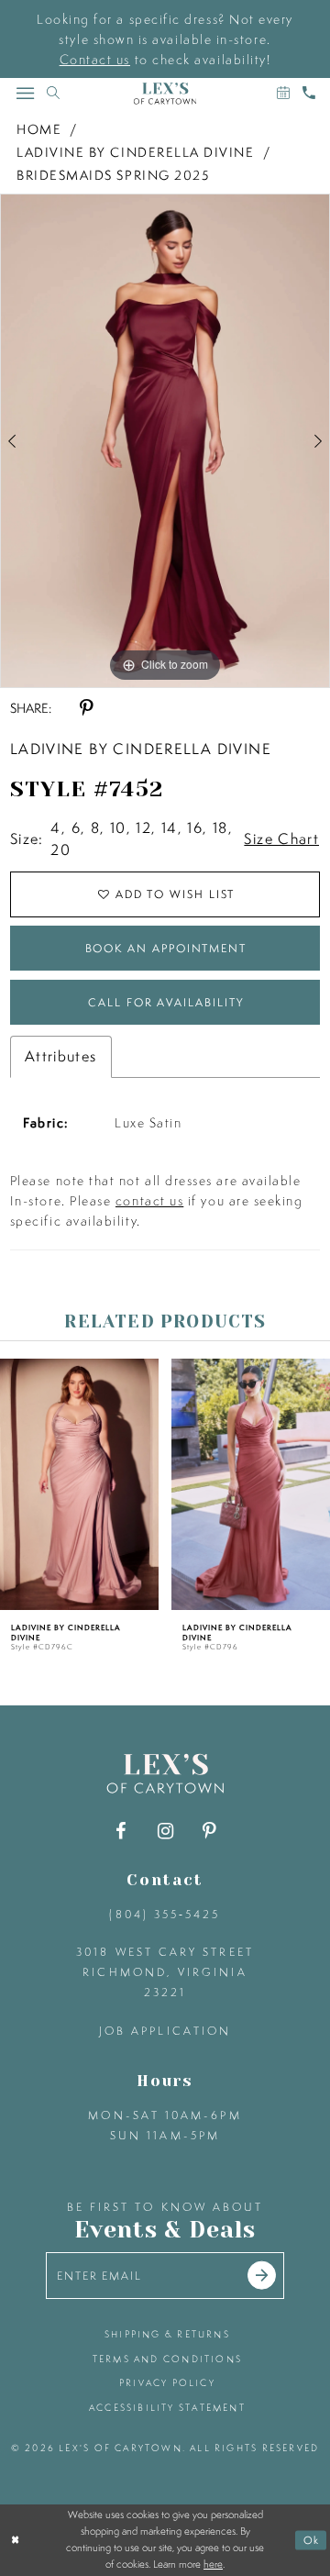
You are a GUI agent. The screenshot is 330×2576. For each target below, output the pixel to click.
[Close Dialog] (16, 2540)
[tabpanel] (165, 441)
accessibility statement (167, 2407)
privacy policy (167, 2382)
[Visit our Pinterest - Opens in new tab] (209, 1831)
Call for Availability (165, 1002)
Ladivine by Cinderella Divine (136, 152)
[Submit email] (262, 2276)
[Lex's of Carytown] (165, 94)
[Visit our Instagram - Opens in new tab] (165, 1831)
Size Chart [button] (281, 838)
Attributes (61, 1056)
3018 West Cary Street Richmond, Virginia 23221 (165, 1972)
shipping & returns (167, 2334)
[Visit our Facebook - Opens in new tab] (121, 1831)
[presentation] (79, 1484)
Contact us (95, 59)
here (213, 2564)
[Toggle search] (53, 93)
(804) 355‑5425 (165, 1914)
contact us (149, 1200)
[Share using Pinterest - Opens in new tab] (86, 708)
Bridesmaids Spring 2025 (113, 175)
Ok (312, 2540)
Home (39, 129)
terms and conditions (167, 2359)
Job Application (165, 2031)
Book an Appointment (166, 948)
